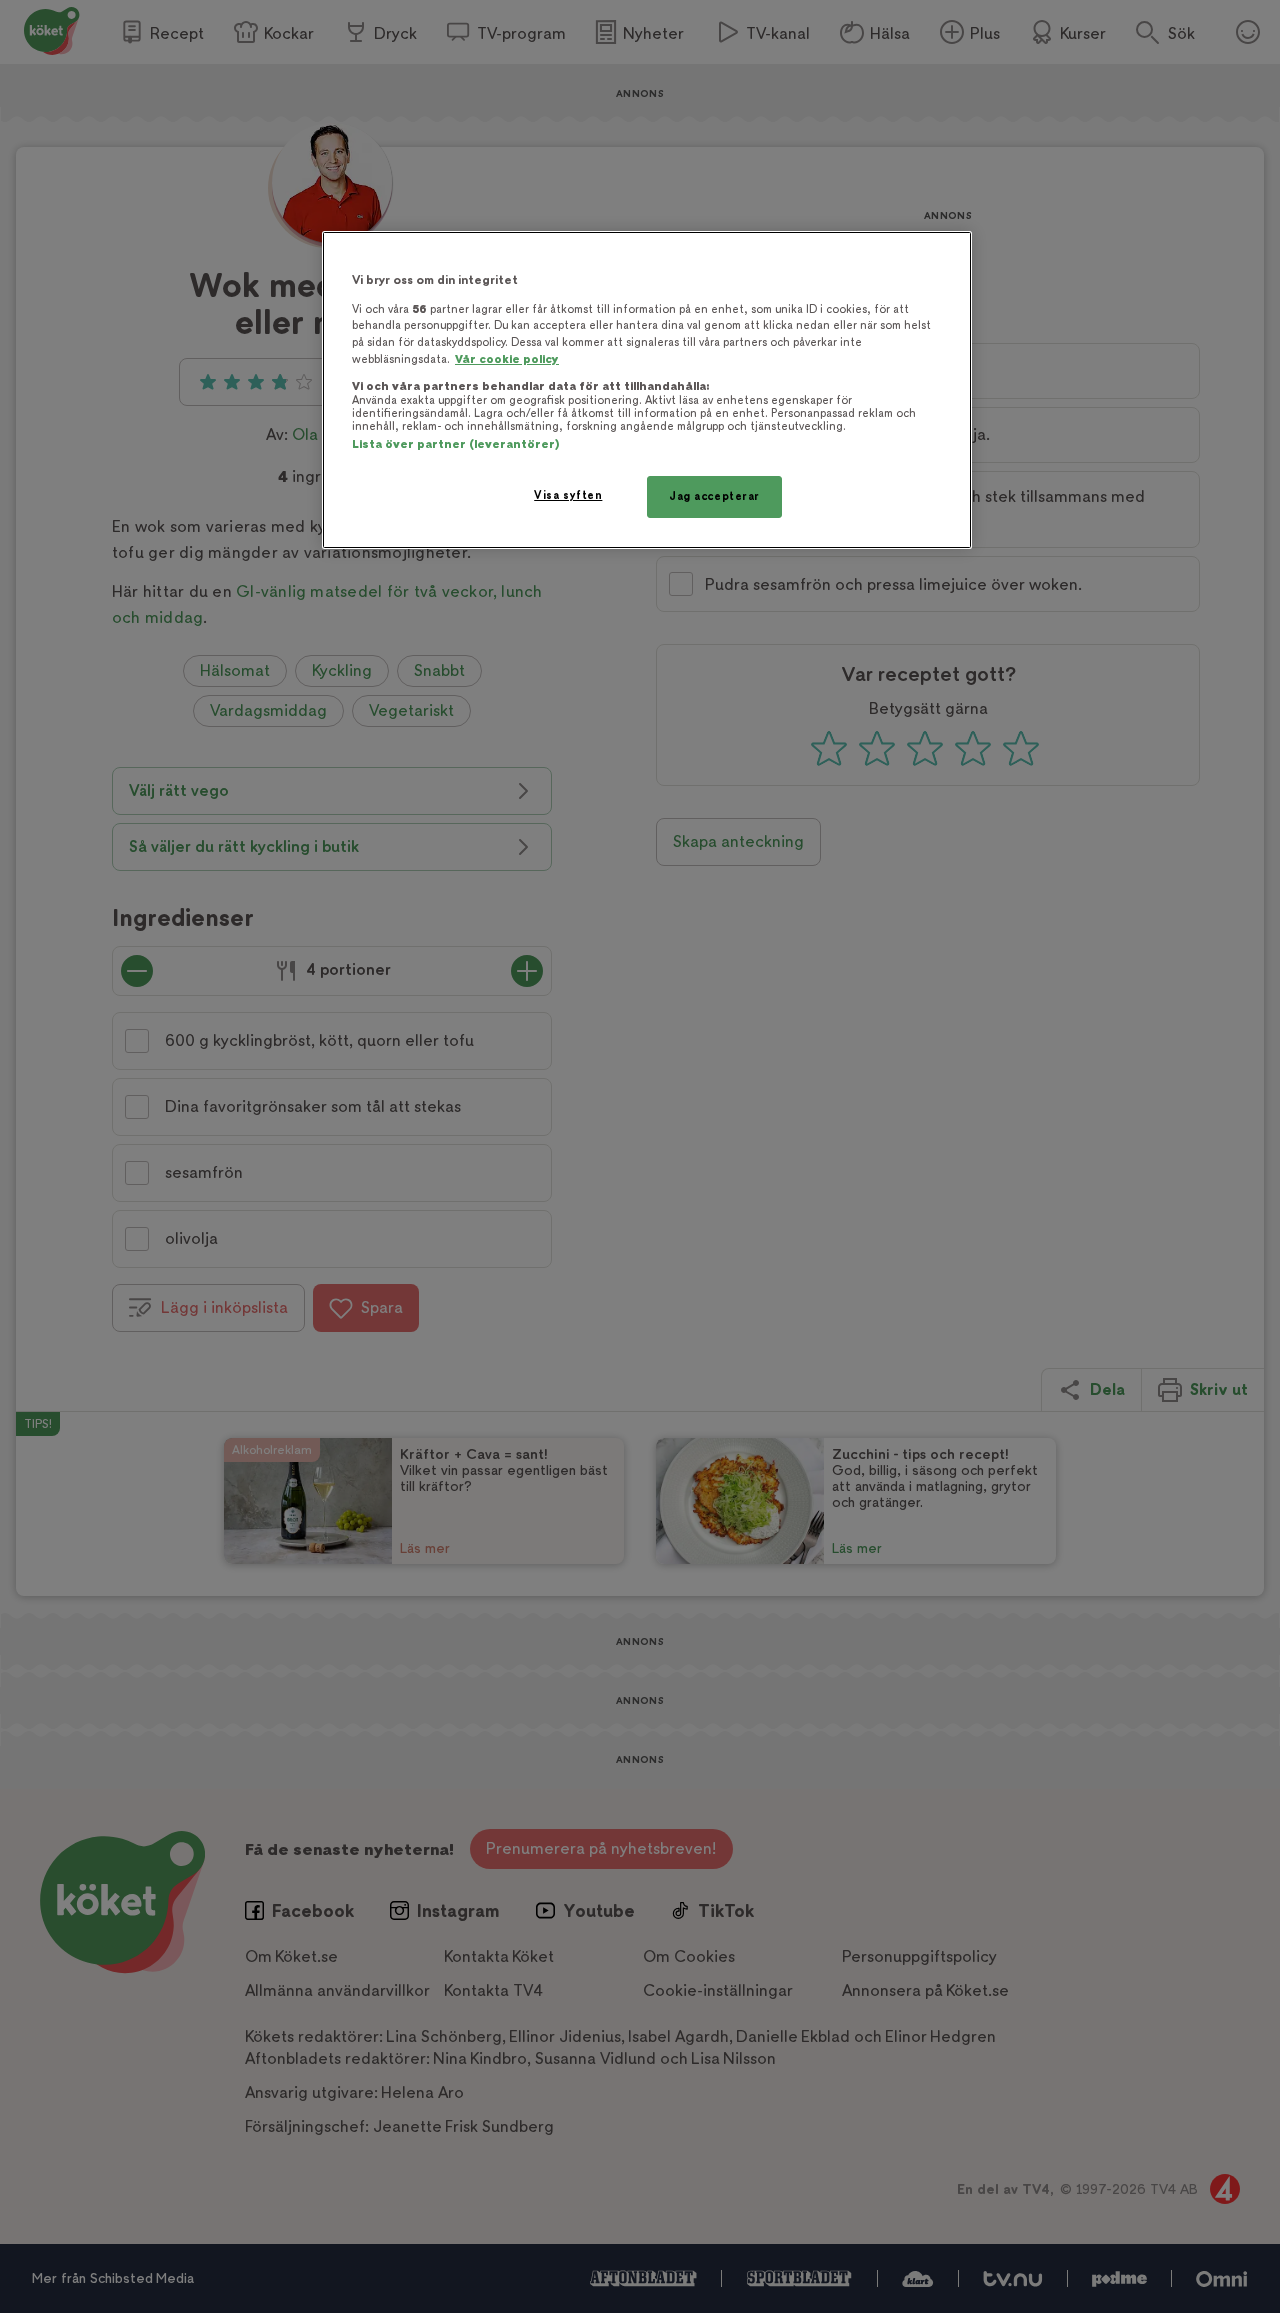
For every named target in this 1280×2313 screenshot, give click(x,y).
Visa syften (568, 495)
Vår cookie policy (507, 359)
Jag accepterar (714, 496)
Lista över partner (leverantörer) (455, 444)
